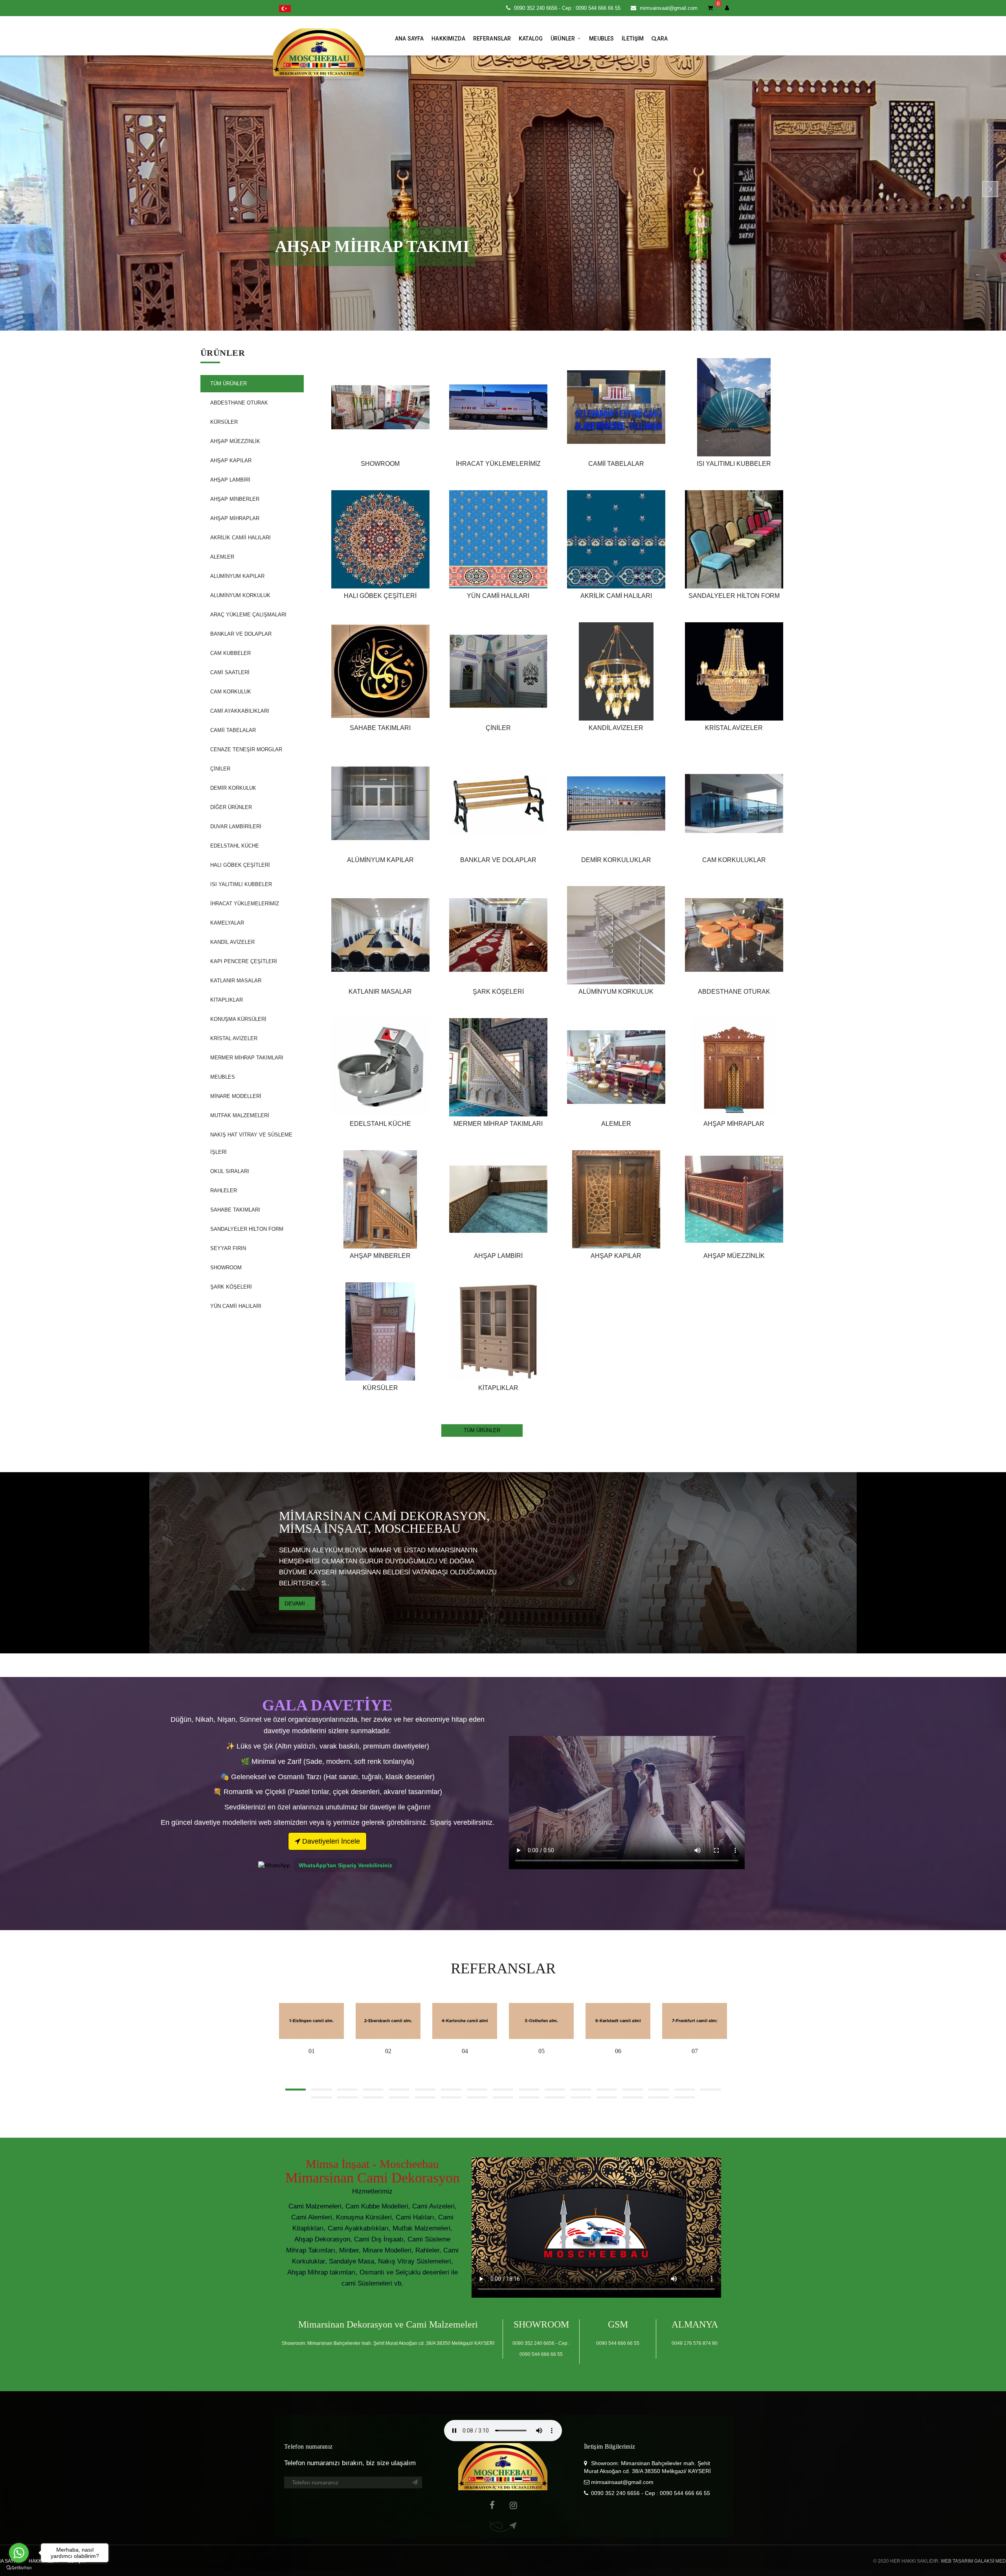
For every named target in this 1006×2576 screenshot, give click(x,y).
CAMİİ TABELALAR (233, 730)
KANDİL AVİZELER (232, 942)
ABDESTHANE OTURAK (239, 403)
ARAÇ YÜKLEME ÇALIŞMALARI (248, 615)
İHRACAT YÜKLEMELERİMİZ (245, 904)
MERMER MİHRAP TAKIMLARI (247, 1058)
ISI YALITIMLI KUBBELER (241, 884)
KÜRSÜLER (224, 422)
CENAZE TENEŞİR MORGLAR (246, 749)
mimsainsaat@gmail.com (669, 8)
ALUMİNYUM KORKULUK (240, 595)
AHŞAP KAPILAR (231, 461)
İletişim (633, 39)
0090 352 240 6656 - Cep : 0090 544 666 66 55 (567, 8)
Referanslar (492, 39)
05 (542, 2051)
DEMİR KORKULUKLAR (616, 860)
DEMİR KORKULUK (233, 788)
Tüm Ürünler (229, 383)
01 (312, 2051)
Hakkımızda (448, 39)
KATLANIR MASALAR (236, 981)
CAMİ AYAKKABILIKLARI (240, 711)
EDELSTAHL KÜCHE (235, 846)
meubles (601, 39)
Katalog (531, 39)
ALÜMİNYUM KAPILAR (380, 860)
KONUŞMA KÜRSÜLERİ (238, 1019)
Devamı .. (297, 1603)
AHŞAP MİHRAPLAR (235, 518)
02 (388, 2051)
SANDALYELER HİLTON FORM (247, 1229)
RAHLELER (224, 1191)
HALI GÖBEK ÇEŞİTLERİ (240, 865)
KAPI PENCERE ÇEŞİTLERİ (244, 961)
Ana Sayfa (409, 39)
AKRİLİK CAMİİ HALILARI (240, 538)
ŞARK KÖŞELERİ (231, 1287)
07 (695, 2051)
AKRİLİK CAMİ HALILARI (616, 596)
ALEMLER (222, 557)
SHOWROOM (226, 1268)
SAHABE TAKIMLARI (235, 1210)
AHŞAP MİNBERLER (235, 499)
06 (618, 2051)
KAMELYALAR (227, 923)
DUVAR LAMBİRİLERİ (236, 826)
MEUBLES (223, 1077)
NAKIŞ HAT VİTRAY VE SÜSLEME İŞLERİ (251, 1143)
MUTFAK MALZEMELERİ (240, 1115)
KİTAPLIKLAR (227, 1000)
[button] (285, 8)
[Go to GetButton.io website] (19, 2568)
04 (465, 2051)
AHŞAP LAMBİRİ (230, 480)
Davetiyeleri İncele (330, 1841)
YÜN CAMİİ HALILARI (236, 1306)
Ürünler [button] (563, 39)
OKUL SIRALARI (230, 1171)
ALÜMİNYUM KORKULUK (616, 992)
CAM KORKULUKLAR (734, 860)
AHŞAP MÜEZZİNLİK (235, 441)
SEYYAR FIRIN (228, 1248)
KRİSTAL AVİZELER (234, 1038)
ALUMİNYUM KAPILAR (237, 576)
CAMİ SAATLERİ (230, 672)
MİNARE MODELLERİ (236, 1096)
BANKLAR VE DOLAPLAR (241, 634)
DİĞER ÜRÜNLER (231, 807)
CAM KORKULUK (231, 692)
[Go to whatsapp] (19, 2553)
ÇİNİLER (220, 769)
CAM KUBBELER (230, 653)
